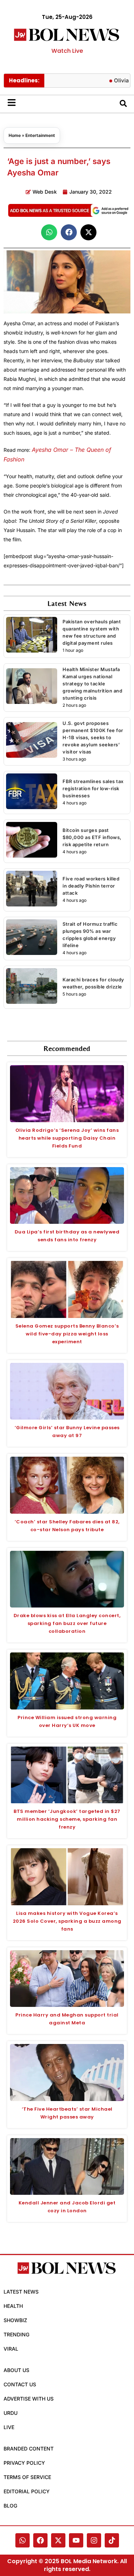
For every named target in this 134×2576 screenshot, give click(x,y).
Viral (11, 2349)
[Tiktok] (112, 2540)
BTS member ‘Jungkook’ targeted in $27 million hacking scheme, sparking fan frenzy (67, 1819)
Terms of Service (27, 2477)
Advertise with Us (29, 2399)
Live (9, 2427)
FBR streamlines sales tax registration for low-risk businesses (93, 788)
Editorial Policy (27, 2491)
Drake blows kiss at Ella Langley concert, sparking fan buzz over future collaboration (67, 1623)
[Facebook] (40, 2540)
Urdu (11, 2413)
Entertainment (40, 135)
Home (15, 135)
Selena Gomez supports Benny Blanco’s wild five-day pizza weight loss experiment (67, 1334)
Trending (16, 2334)
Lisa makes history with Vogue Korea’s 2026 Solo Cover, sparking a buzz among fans (67, 1921)
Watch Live (67, 51)
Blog (10, 2506)
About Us (16, 2370)
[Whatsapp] (23, 2540)
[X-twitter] (58, 2540)
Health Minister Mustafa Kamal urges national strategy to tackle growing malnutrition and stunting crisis (92, 684)
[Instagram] (94, 2540)
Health (13, 2306)
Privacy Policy (24, 2463)
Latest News (21, 2292)
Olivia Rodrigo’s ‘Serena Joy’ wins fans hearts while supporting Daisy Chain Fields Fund (67, 1138)
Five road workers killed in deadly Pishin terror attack (91, 886)
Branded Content (29, 2449)
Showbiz (15, 2320)
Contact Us (20, 2384)
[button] (49, 232)
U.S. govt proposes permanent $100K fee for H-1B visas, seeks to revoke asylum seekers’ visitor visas (93, 737)
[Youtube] (76, 2540)
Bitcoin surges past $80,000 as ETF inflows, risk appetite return (92, 837)
